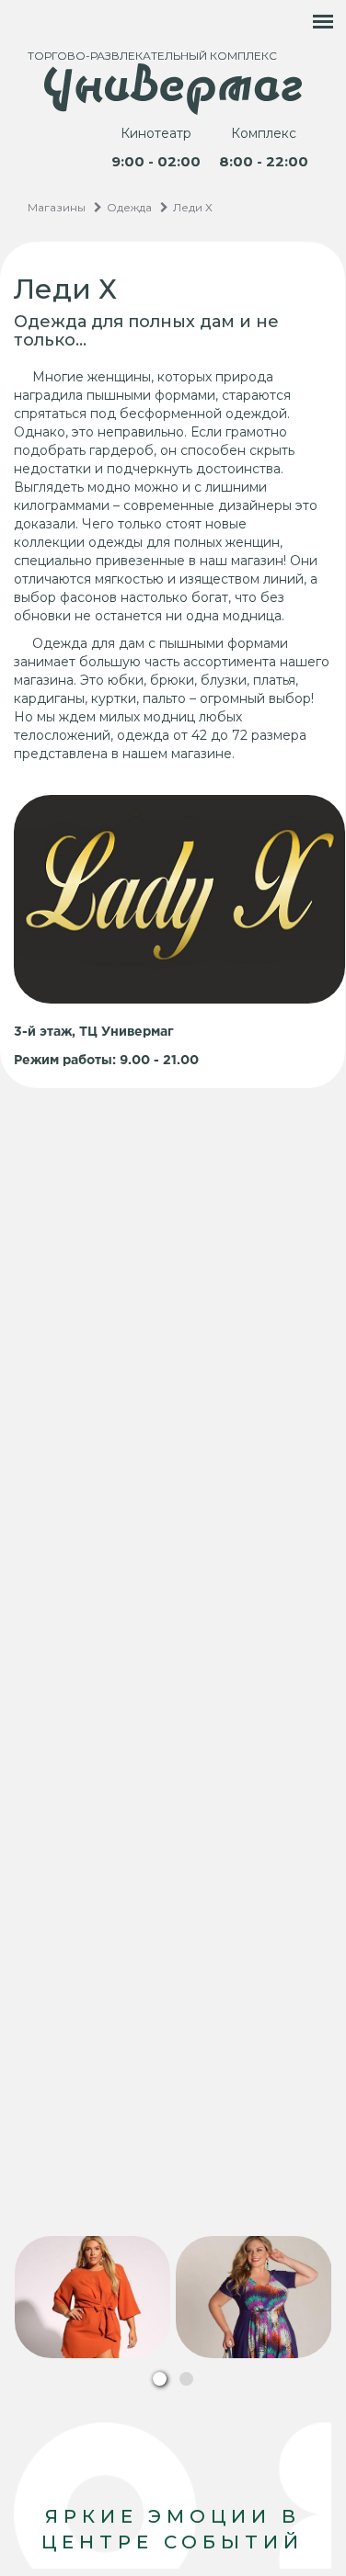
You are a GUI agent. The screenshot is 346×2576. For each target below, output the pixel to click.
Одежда (129, 207)
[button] (160, 2379)
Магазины (57, 207)
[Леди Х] (93, 2297)
